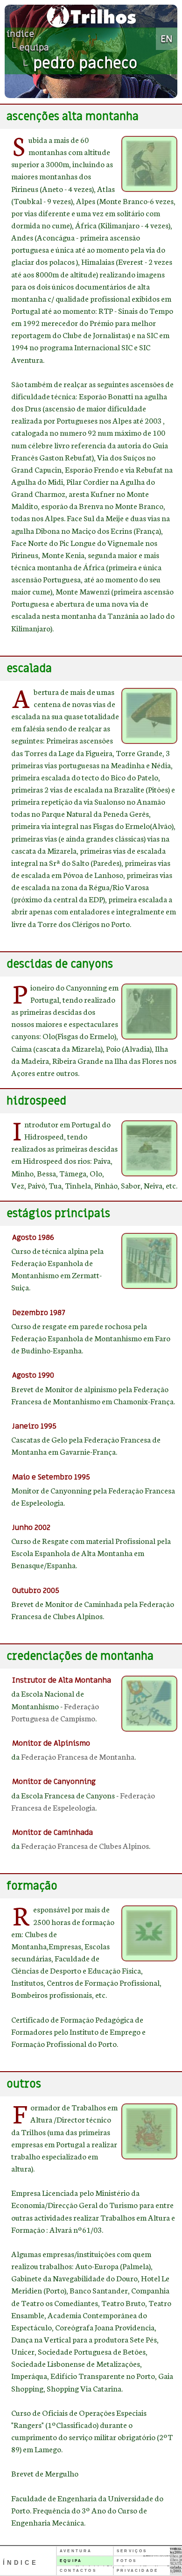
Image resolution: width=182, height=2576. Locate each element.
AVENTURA (76, 2551)
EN (167, 39)
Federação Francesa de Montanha (78, 1756)
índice (20, 34)
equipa (34, 48)
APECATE (174, 2563)
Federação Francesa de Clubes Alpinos (85, 1845)
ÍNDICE (21, 2563)
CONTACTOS (78, 2571)
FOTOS (127, 2561)
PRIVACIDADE (137, 2571)
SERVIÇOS (132, 2551)
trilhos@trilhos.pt (168, 2556)
